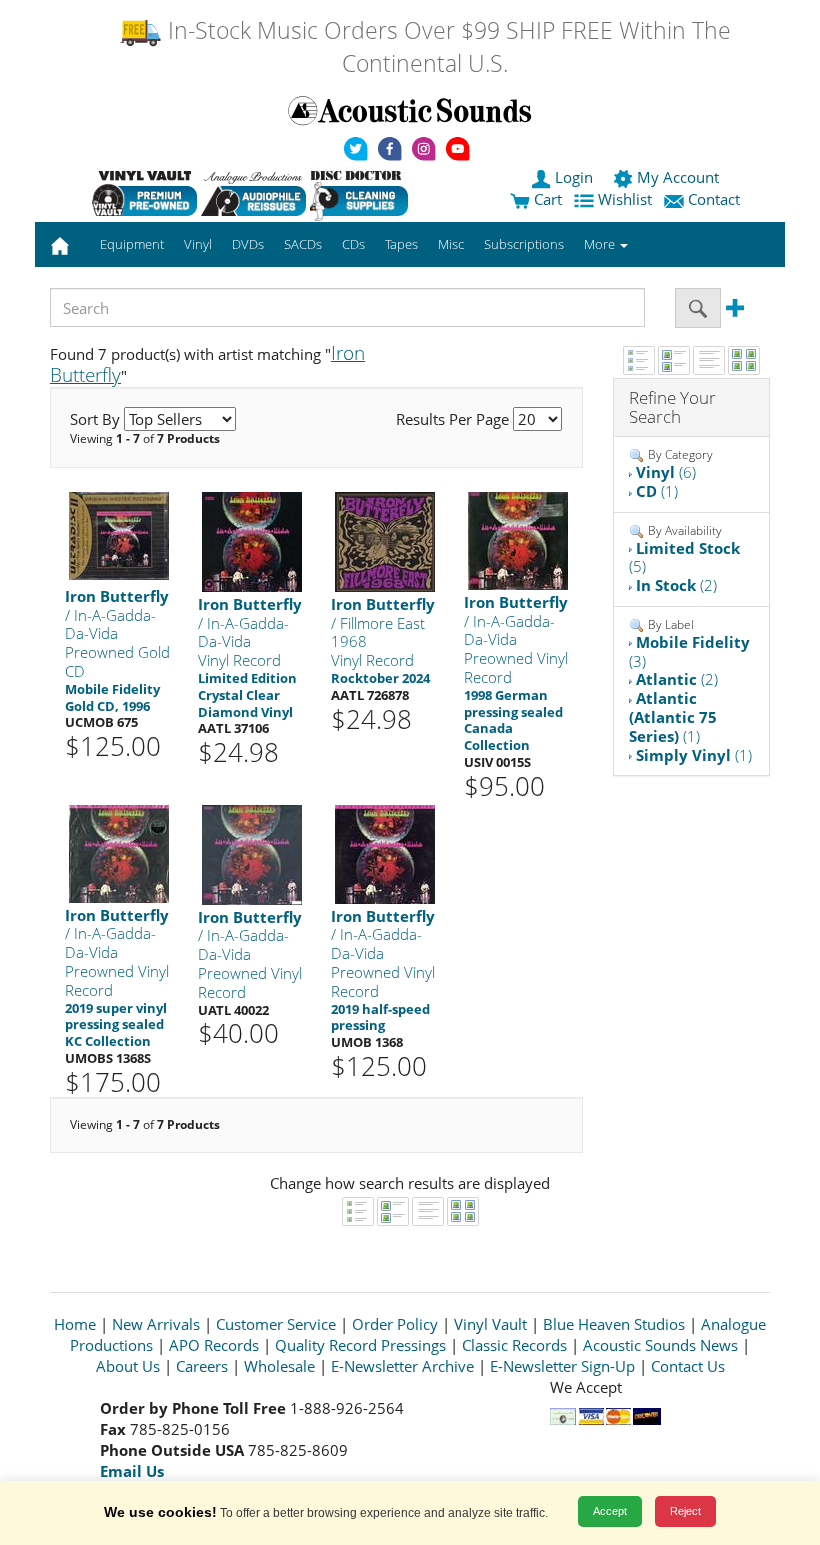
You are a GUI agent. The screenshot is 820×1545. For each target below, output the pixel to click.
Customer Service (276, 1324)
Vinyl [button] (198, 244)
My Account (678, 177)
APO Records (214, 1345)
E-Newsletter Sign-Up (562, 1366)
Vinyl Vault (490, 1324)
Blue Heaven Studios (614, 1324)
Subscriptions (524, 244)
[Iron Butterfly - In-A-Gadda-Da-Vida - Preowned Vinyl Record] (518, 539)
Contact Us (688, 1366)
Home (75, 1324)
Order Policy (395, 1324)
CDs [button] (353, 244)
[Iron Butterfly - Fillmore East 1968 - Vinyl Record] (385, 540)
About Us (128, 1366)
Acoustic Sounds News (660, 1345)
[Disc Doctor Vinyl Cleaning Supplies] (362, 193)
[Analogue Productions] (253, 193)
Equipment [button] (132, 244)
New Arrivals (156, 1324)
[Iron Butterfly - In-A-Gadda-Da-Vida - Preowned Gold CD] (119, 534)
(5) (684, 557)
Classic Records (514, 1345)
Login (574, 177)
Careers (202, 1366)
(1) (657, 491)
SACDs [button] (303, 244)
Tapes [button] (401, 244)
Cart (546, 199)
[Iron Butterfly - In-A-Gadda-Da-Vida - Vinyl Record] (252, 540)
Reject (685, 1511)
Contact (714, 199)
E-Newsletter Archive (402, 1366)
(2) (676, 585)
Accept (610, 1511)
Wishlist (625, 199)
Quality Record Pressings (360, 1345)
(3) (689, 651)
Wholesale (279, 1366)
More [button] (601, 244)
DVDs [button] (248, 244)
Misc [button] (451, 244)
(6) (666, 472)
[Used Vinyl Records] (144, 193)
